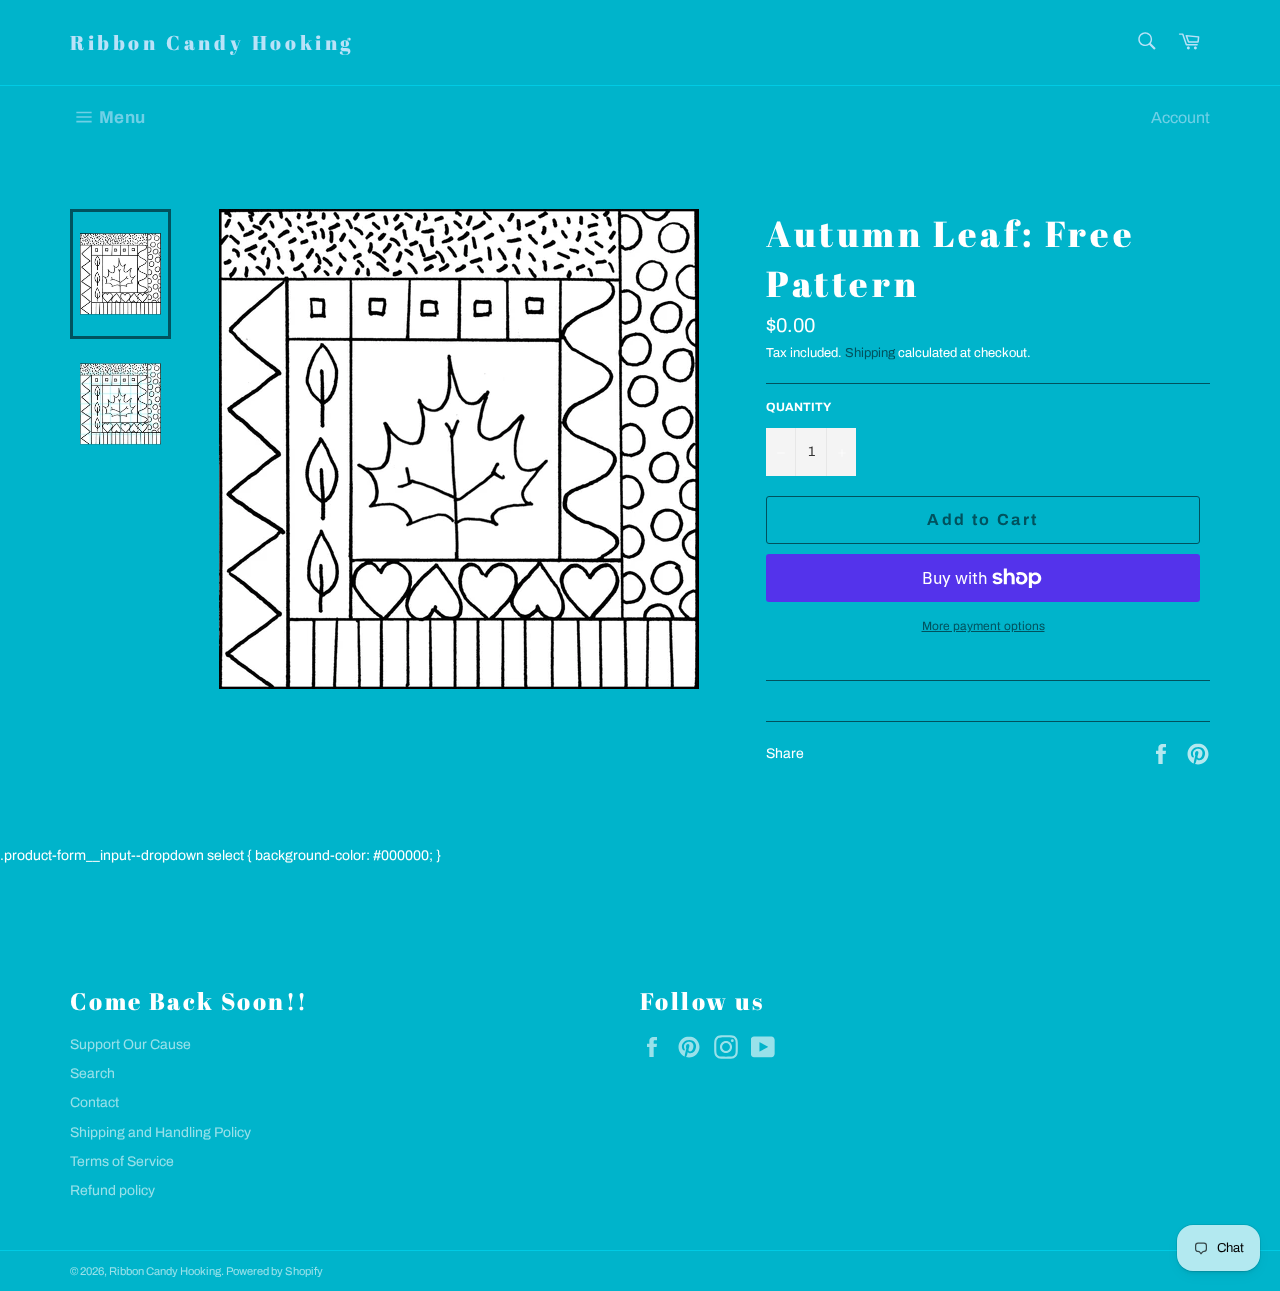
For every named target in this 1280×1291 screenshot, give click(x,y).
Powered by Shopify (274, 1271)
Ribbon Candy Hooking (212, 42)
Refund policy (112, 1190)
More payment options (983, 626)
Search (92, 1073)
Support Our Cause (130, 1044)
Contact (94, 1102)
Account (1180, 117)
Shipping (870, 353)
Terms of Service (122, 1161)
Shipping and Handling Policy (160, 1132)
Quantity (798, 407)
